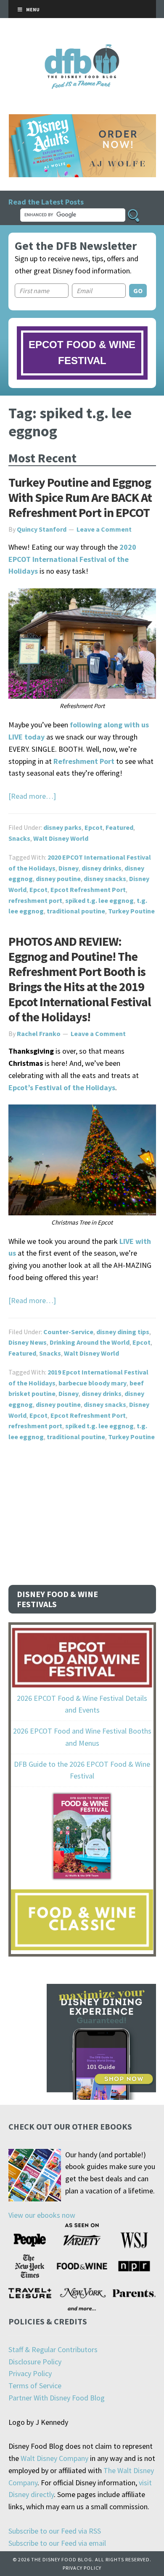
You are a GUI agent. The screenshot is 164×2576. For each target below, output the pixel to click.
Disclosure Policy (35, 2362)
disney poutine (58, 879)
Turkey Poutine (131, 911)
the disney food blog (82, 49)
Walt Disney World (61, 838)
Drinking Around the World (90, 1342)
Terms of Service (35, 2386)
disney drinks (102, 868)
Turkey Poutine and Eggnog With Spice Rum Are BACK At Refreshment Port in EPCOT (80, 497)
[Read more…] (32, 796)
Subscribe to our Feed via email (57, 2543)
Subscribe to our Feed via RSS (55, 2531)
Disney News (28, 1342)
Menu (33, 9)
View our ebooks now (42, 2215)
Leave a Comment (104, 529)
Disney (69, 868)
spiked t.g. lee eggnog (99, 900)
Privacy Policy (30, 2373)
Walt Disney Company (54, 2458)
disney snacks (105, 879)
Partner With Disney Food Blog (57, 2398)
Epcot (94, 827)
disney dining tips (123, 1332)
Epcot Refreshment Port (88, 889)
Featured (119, 827)
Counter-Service (68, 1332)
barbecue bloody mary (93, 1383)
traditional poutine (76, 911)
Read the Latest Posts (46, 202)
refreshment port (35, 900)
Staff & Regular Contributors (53, 2349)
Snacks (19, 838)
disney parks (62, 827)
